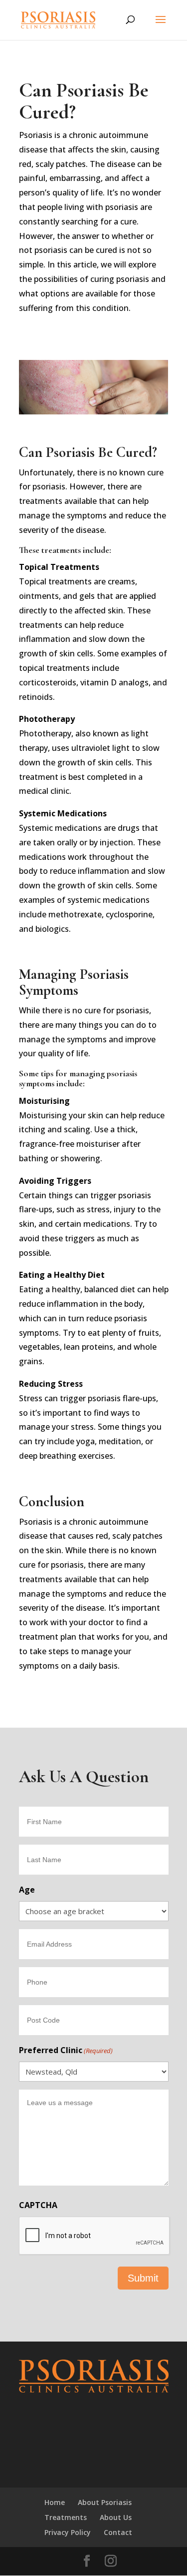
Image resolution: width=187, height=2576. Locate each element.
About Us (116, 2517)
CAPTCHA (38, 2205)
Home (55, 2502)
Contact (118, 2532)
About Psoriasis (105, 2502)
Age (27, 1890)
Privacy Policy (68, 2532)
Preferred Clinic (66, 2050)
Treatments (66, 2517)
